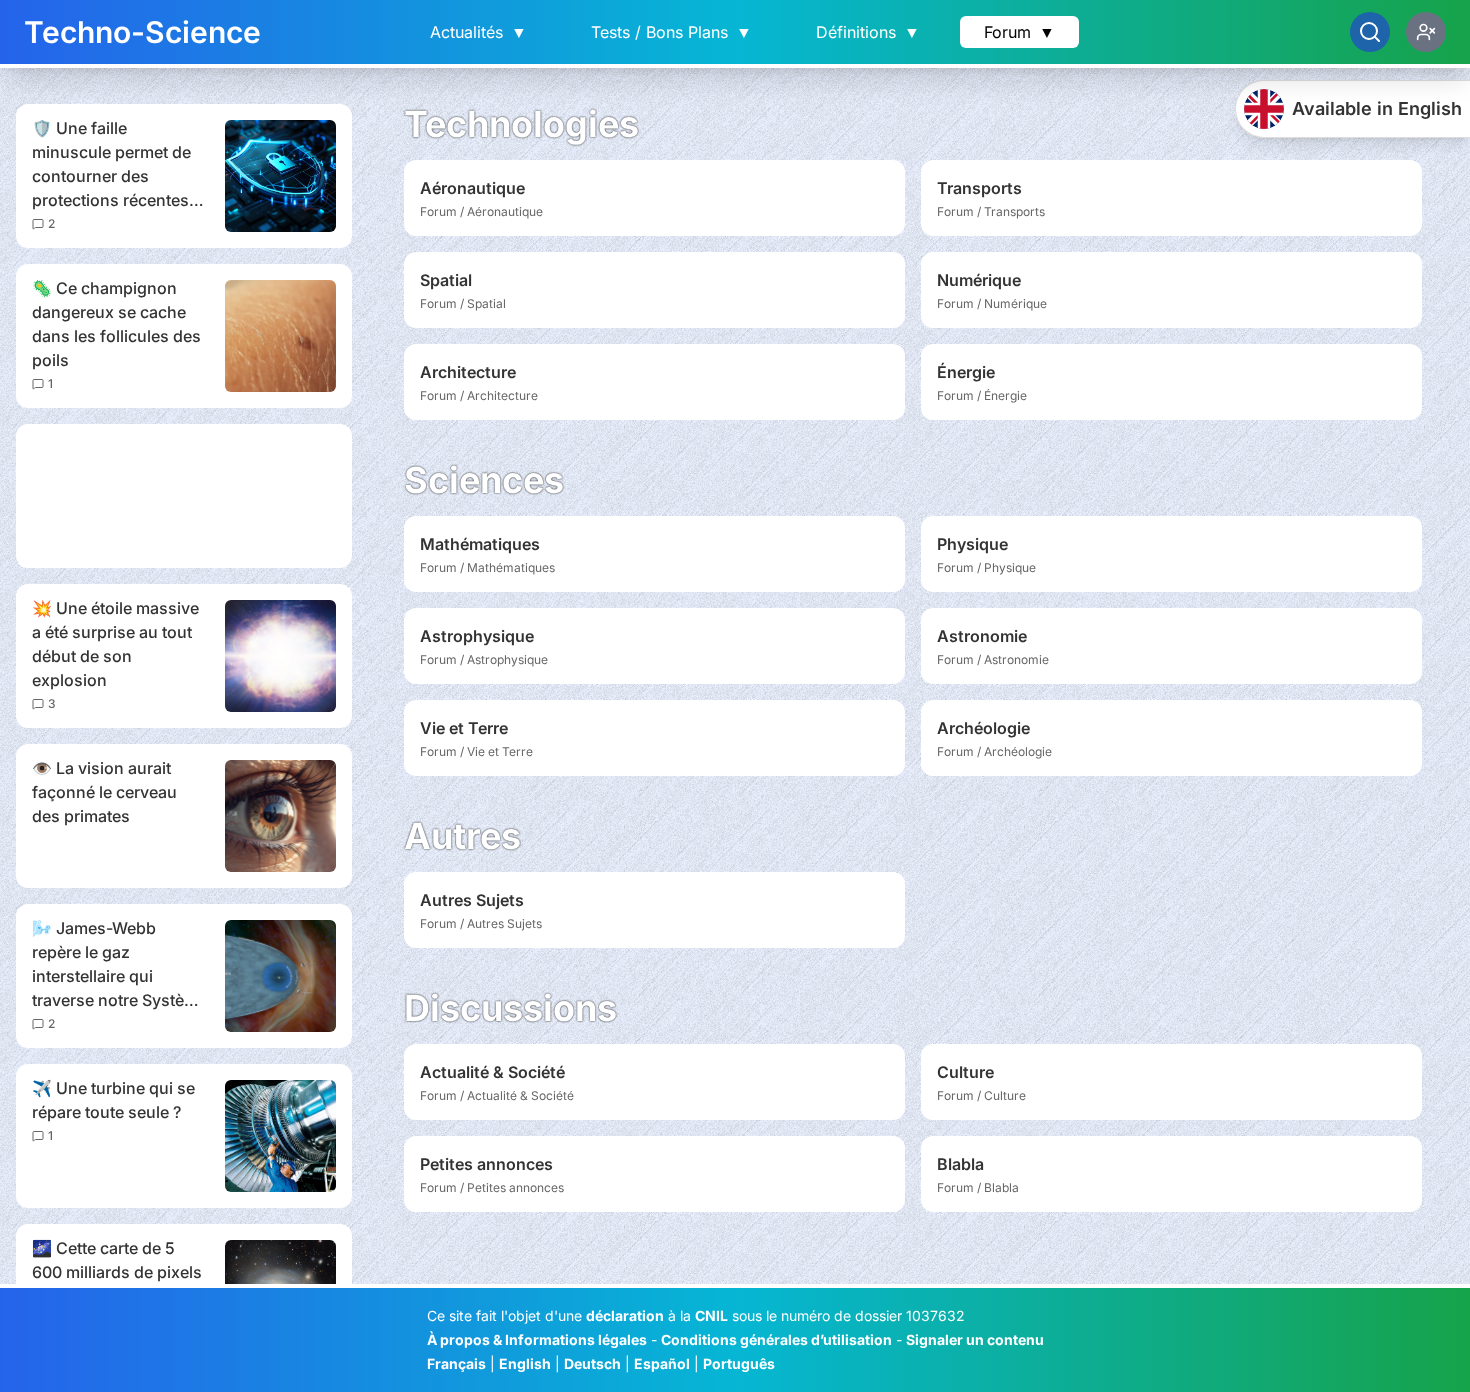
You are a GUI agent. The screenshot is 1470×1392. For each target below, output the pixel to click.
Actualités (478, 32)
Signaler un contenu (975, 1339)
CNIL (711, 1315)
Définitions (868, 32)
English (525, 1363)
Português (739, 1363)
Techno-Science (142, 32)
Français (456, 1363)
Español (662, 1363)
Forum (1019, 32)
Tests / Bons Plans (671, 32)
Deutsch (592, 1363)
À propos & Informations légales (537, 1339)
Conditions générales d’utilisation (776, 1339)
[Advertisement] (184, 496)
